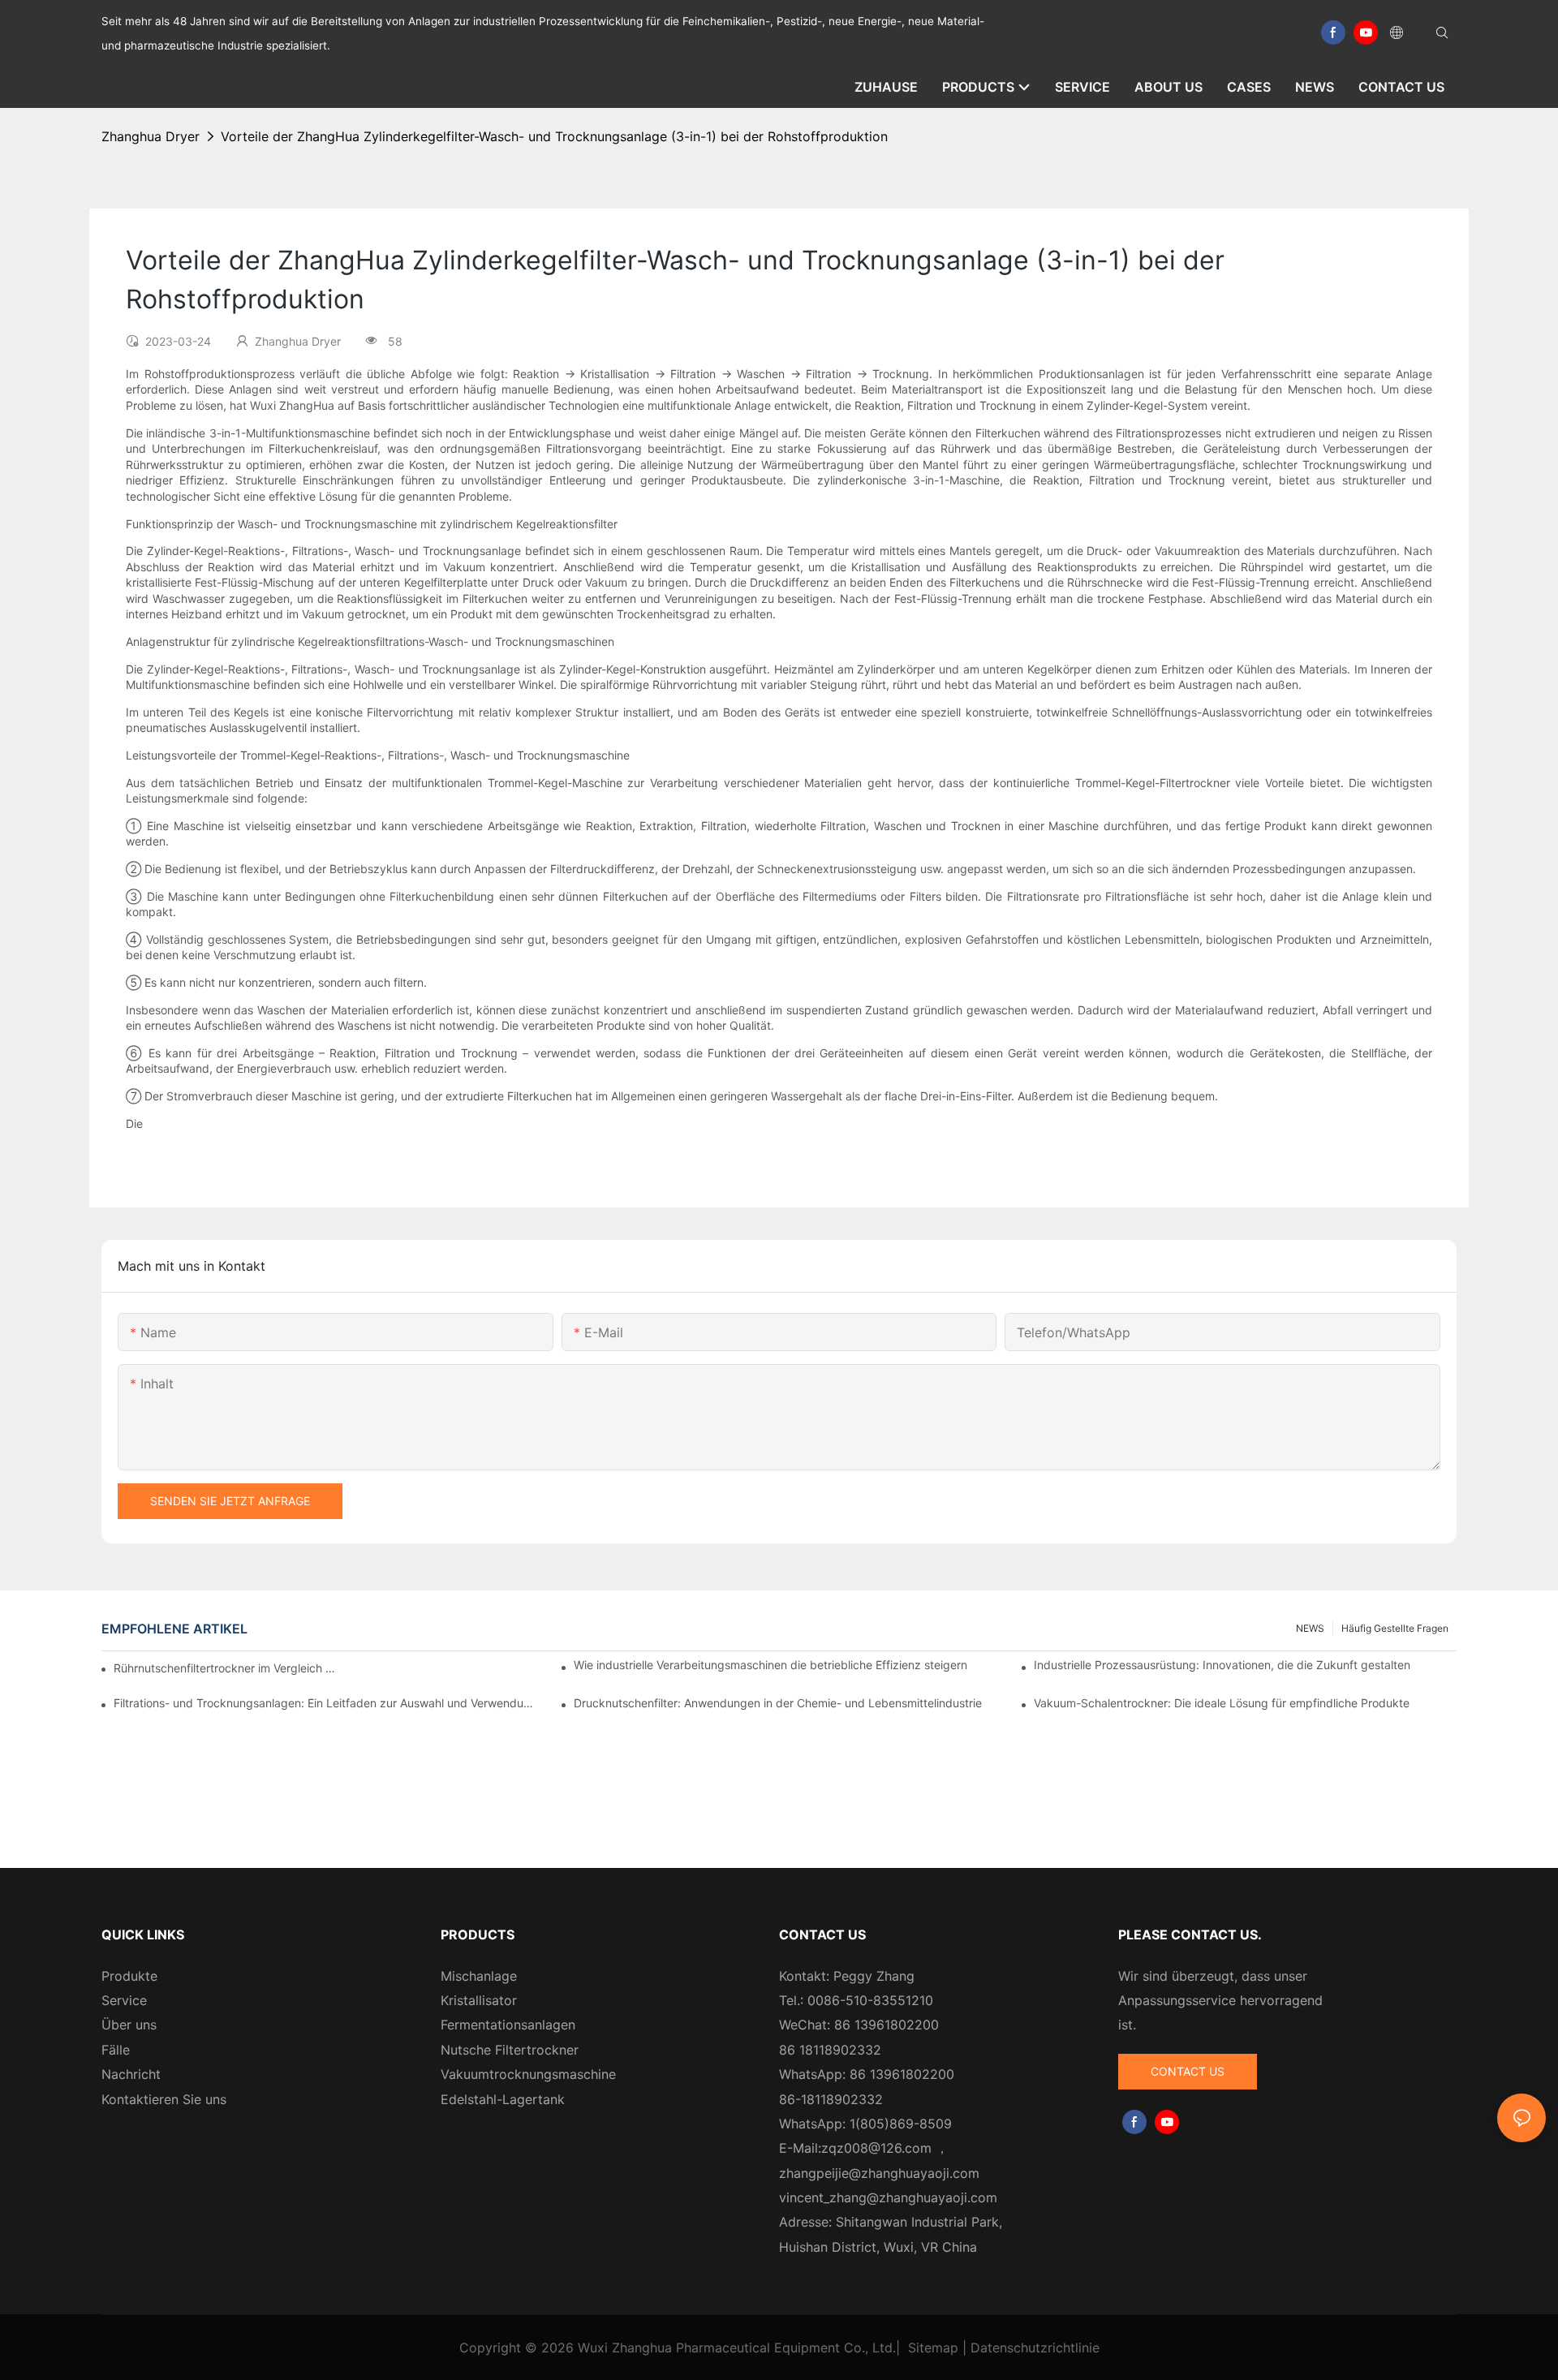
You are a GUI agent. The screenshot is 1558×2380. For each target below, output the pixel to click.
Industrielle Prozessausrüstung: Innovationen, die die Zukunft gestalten (1222, 1665)
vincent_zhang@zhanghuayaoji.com (888, 2197)
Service (124, 2000)
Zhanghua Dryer (151, 136)
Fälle (116, 2050)
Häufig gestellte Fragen (1395, 1628)
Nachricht (131, 2074)
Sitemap (933, 2348)
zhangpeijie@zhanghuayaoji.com (879, 2173)
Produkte (129, 1976)
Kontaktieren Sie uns (164, 2099)
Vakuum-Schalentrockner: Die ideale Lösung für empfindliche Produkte (1222, 1703)
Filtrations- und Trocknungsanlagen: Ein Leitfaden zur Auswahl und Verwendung (325, 1703)
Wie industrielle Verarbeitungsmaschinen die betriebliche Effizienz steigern (770, 1665)
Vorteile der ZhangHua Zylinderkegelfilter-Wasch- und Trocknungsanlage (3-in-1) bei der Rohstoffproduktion (554, 136)
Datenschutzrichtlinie (1035, 2348)
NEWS (1310, 1628)
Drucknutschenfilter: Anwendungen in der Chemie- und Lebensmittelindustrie (778, 1703)
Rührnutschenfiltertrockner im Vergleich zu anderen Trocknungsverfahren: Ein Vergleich (226, 1668)
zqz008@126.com (876, 2148)
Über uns (129, 2025)
